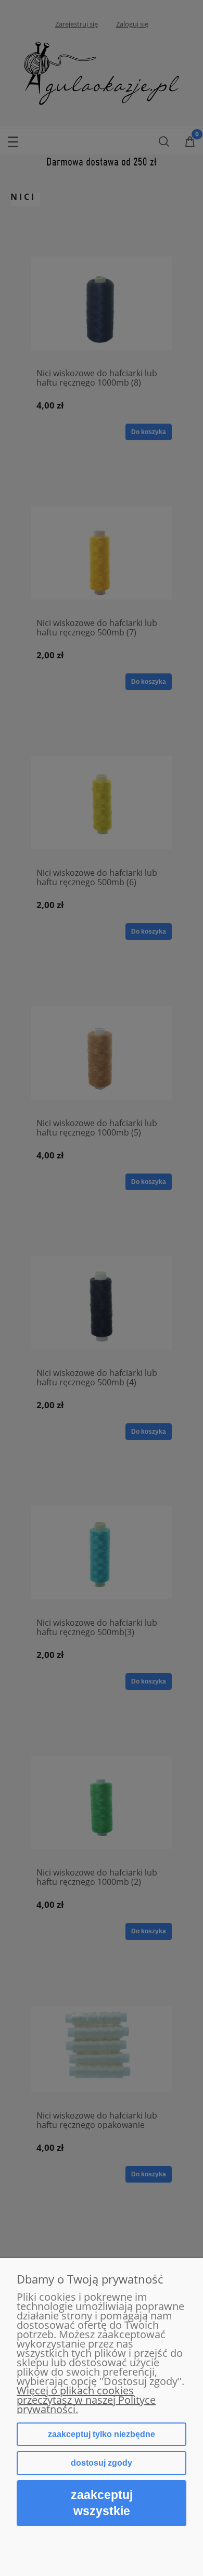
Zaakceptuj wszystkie (102, 2503)
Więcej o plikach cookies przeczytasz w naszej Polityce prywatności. (86, 2400)
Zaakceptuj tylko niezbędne (102, 2434)
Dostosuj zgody (102, 2463)
